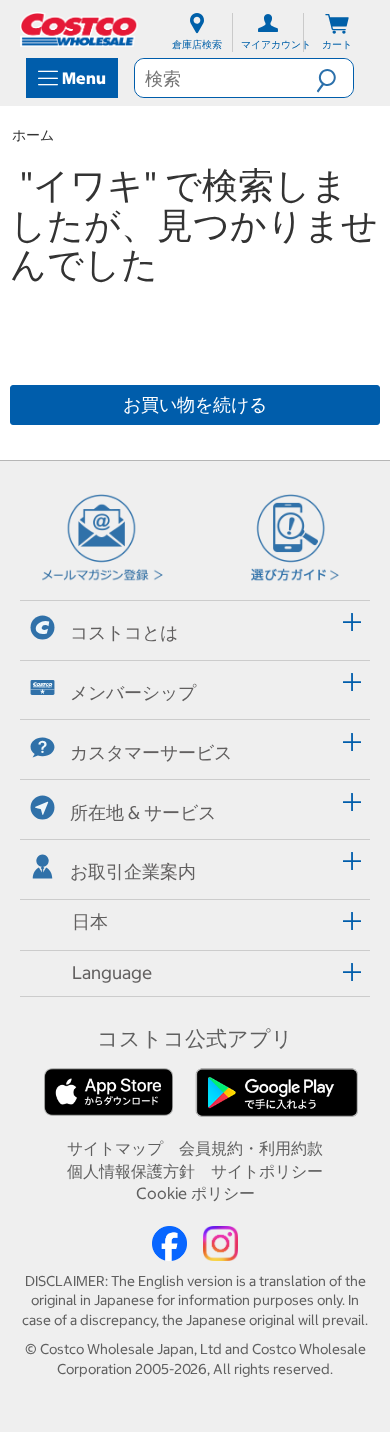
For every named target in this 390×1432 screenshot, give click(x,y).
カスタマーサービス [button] (151, 752)
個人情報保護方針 (131, 1171)
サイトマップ (115, 1148)
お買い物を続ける (195, 404)
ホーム (33, 135)
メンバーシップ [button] (133, 692)
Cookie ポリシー (195, 1193)
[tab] (195, 627)
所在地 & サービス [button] (143, 811)
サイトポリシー (267, 1171)
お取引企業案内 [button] (133, 871)
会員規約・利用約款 (251, 1148)
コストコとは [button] (124, 632)
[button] (334, 78)
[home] (80, 29)
